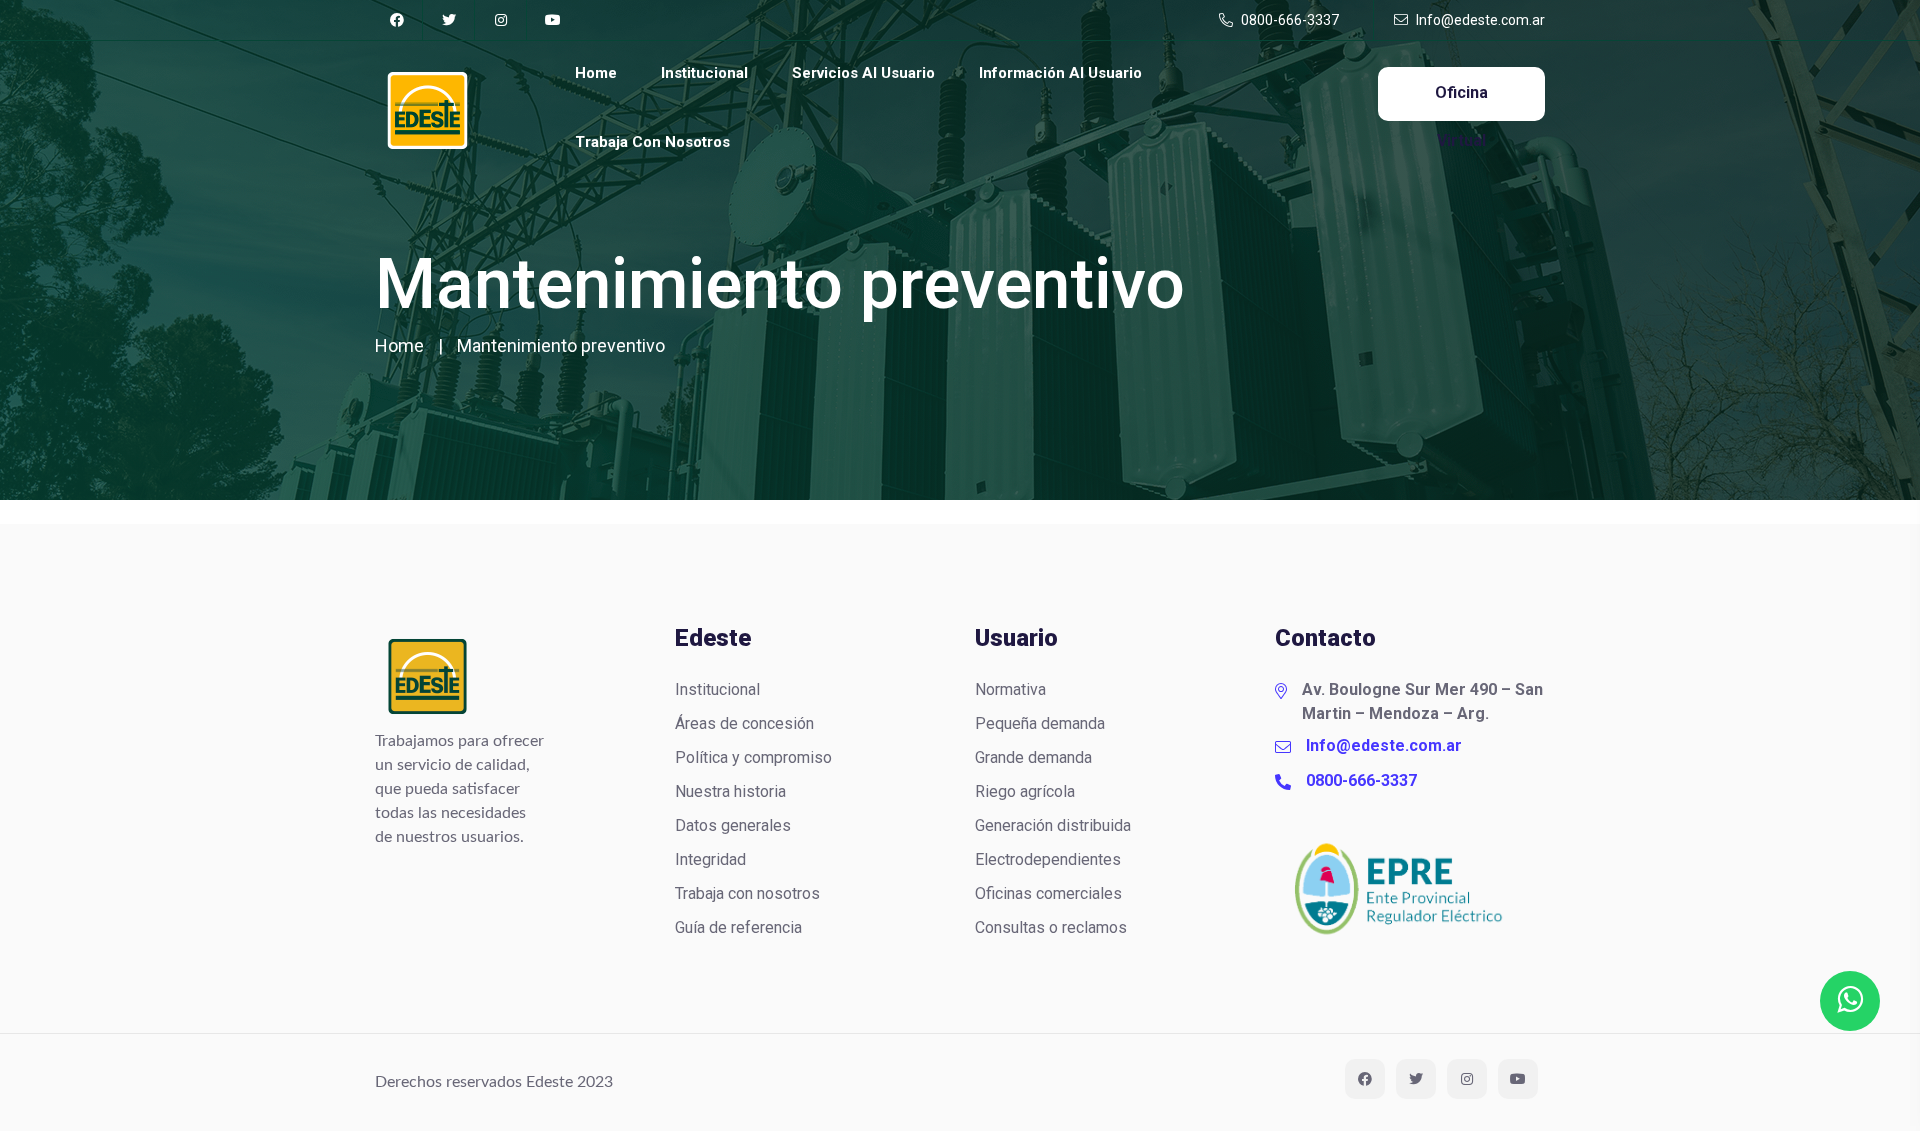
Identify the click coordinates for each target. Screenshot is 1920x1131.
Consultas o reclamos (1051, 927)
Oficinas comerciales (1048, 893)
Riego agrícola (1025, 791)
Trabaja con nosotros (652, 142)
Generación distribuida (1053, 825)
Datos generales (733, 825)
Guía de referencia (738, 927)
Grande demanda (1033, 757)
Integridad (710, 859)
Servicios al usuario (863, 73)
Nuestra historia (730, 791)
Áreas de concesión (744, 723)
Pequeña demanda (1040, 723)
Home (596, 73)
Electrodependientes (1048, 859)
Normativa (1010, 689)
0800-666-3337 (1288, 20)
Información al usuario (1060, 73)
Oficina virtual (1461, 102)
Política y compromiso (753, 757)
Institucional (704, 73)
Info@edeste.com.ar (1479, 20)
